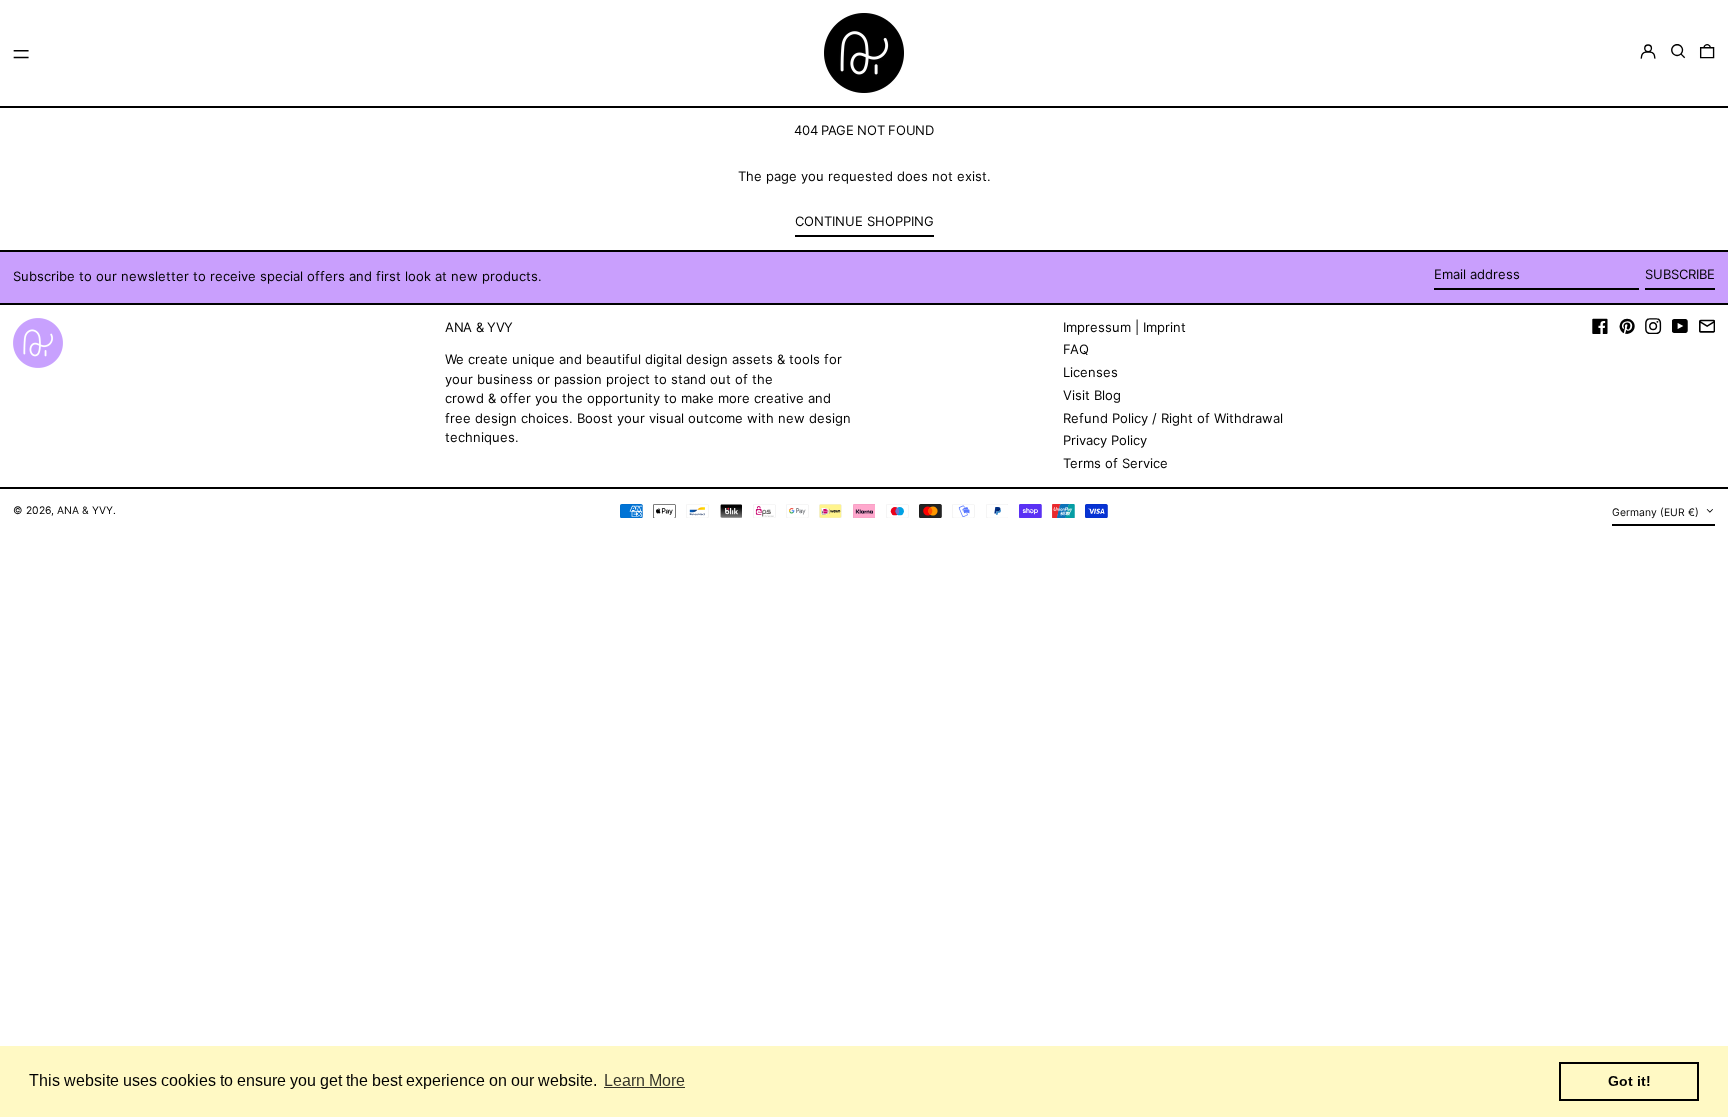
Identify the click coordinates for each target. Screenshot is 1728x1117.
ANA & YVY (85, 510)
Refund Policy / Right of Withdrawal (1173, 418)
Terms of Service (1115, 463)
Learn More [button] (644, 1080)
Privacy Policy (1105, 440)
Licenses (1090, 372)
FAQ (1076, 349)
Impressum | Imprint (1124, 327)
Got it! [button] (1629, 1081)
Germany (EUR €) (1657, 512)
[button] (1678, 51)
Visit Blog (1092, 395)
